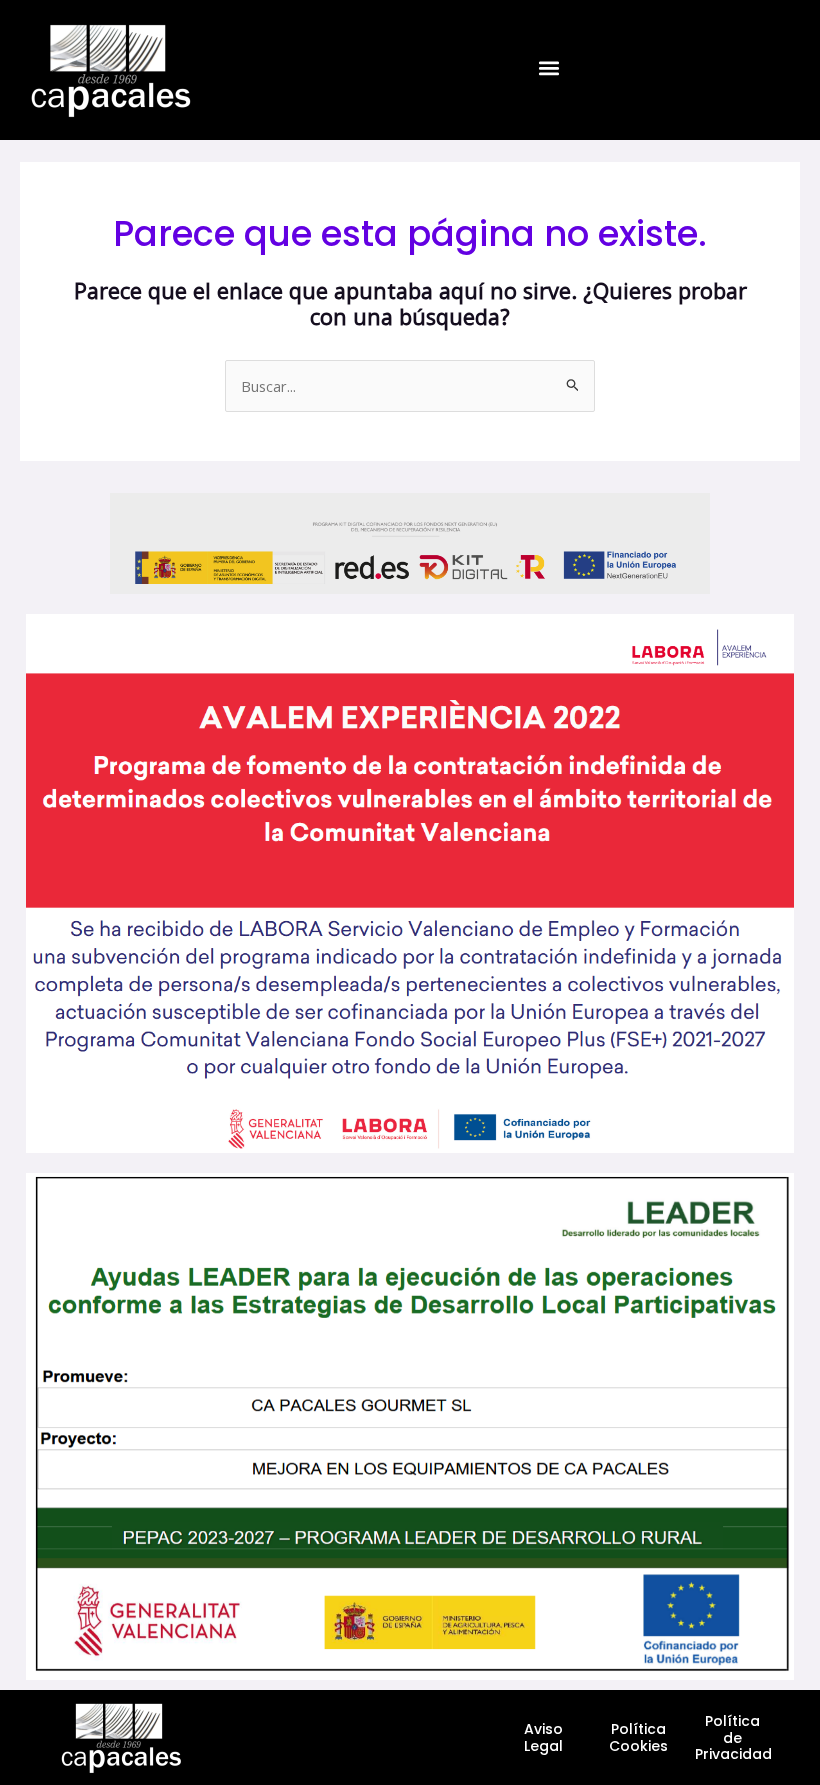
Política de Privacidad (733, 1738)
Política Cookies (638, 1737)
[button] (548, 68)
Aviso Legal (543, 1737)
